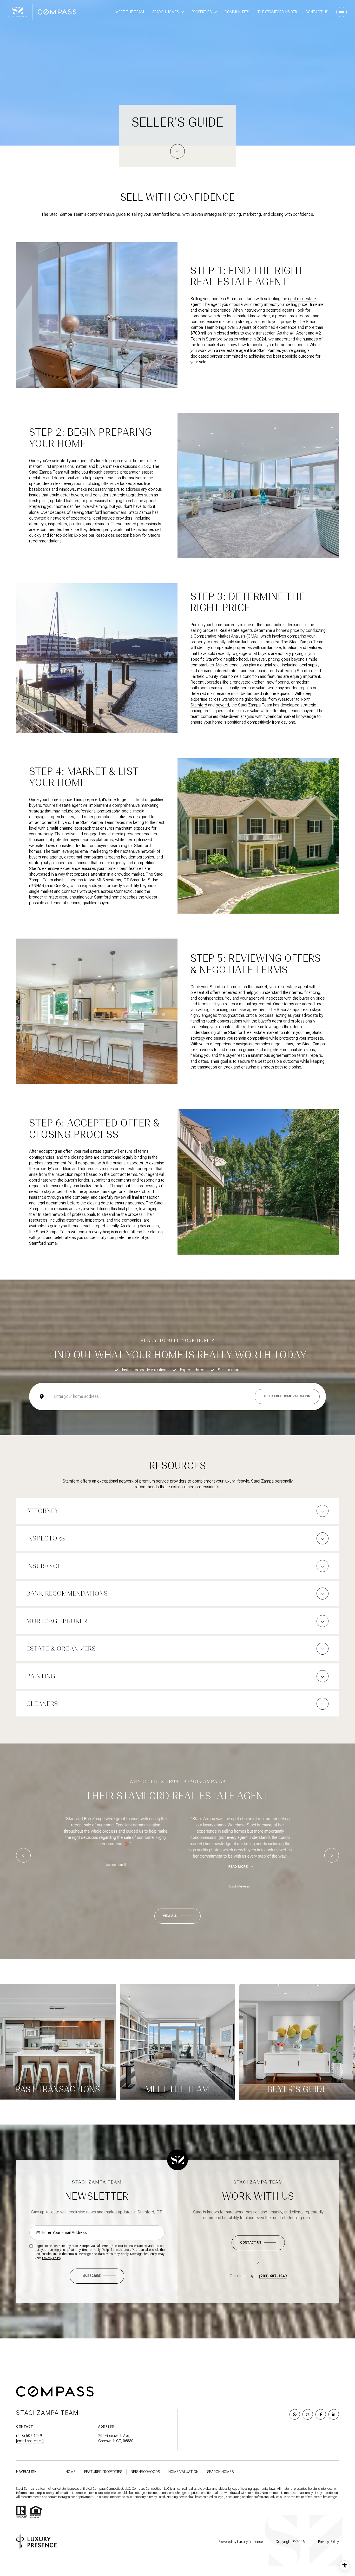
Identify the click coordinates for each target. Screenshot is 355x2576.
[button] (258, 2243)
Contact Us (317, 12)
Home (71, 2472)
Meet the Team (130, 12)
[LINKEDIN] (334, 2414)
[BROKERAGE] (295, 2414)
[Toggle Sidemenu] (341, 12)
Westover (286, 699)
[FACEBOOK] (321, 2414)
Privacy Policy (51, 2258)
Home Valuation (183, 2472)
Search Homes (220, 2472)
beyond (222, 705)
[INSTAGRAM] (308, 2414)
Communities (237, 12)
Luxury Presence (250, 2542)
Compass (138, 2489)
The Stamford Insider (277, 12)
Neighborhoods (145, 2472)
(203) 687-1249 (273, 2276)
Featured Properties (103, 2472)
